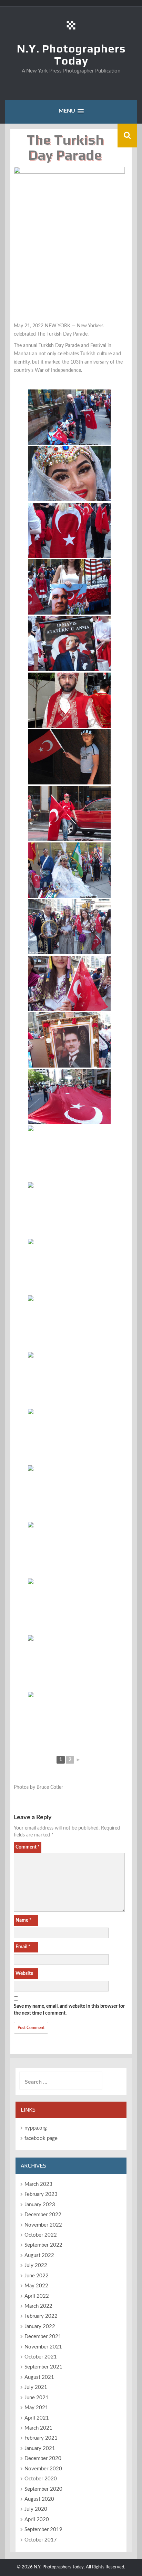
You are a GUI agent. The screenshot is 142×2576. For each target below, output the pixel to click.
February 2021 (41, 2438)
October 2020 (41, 2479)
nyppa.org (36, 2128)
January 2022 (40, 2327)
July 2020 (36, 2509)
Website (24, 1974)
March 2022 (38, 2306)
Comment (28, 1847)
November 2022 (43, 2225)
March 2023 (38, 2184)
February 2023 (41, 2194)
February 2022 (41, 2316)
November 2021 (43, 2347)
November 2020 (43, 2469)
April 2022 (37, 2296)
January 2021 (40, 2448)
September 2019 (43, 2530)
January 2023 (40, 2205)
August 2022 (39, 2255)
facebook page (41, 2138)
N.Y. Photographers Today (71, 55)
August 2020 (39, 2499)
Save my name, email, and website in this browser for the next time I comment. (69, 2010)
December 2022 (43, 2215)
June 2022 (37, 2276)
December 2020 (43, 2458)
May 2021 (36, 2408)
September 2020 (43, 2489)
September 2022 (43, 2245)
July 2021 (36, 2387)
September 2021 (43, 2367)
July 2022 (36, 2265)
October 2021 (41, 2357)
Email (23, 1947)
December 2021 (43, 2337)
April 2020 (37, 2520)
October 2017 (41, 2540)
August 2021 (39, 2377)
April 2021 (37, 2418)
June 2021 (37, 2398)
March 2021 (38, 2428)
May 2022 (36, 2286)
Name (23, 1920)
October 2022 (41, 2235)
